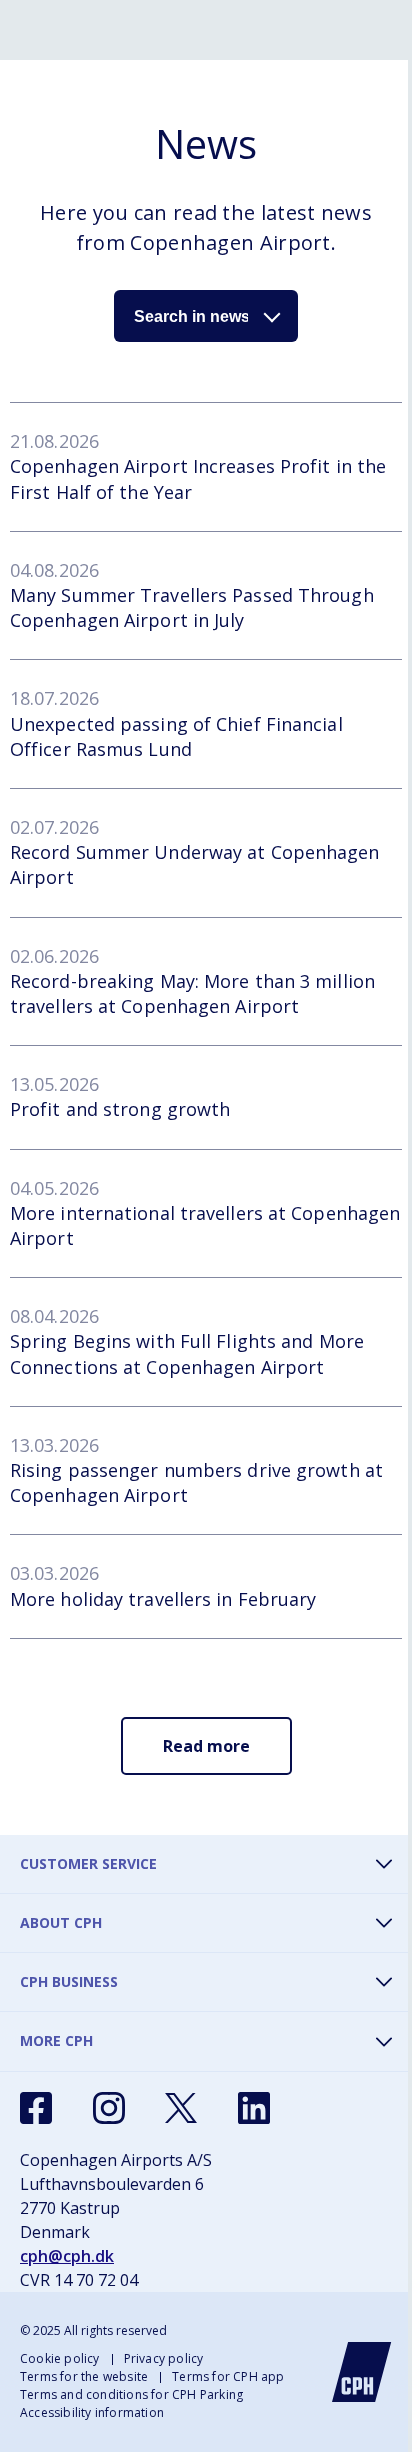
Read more (206, 1746)
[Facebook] (36, 2108)
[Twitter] (181, 2108)
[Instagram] (109, 2108)
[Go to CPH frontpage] (362, 2372)
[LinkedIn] (254, 2108)
